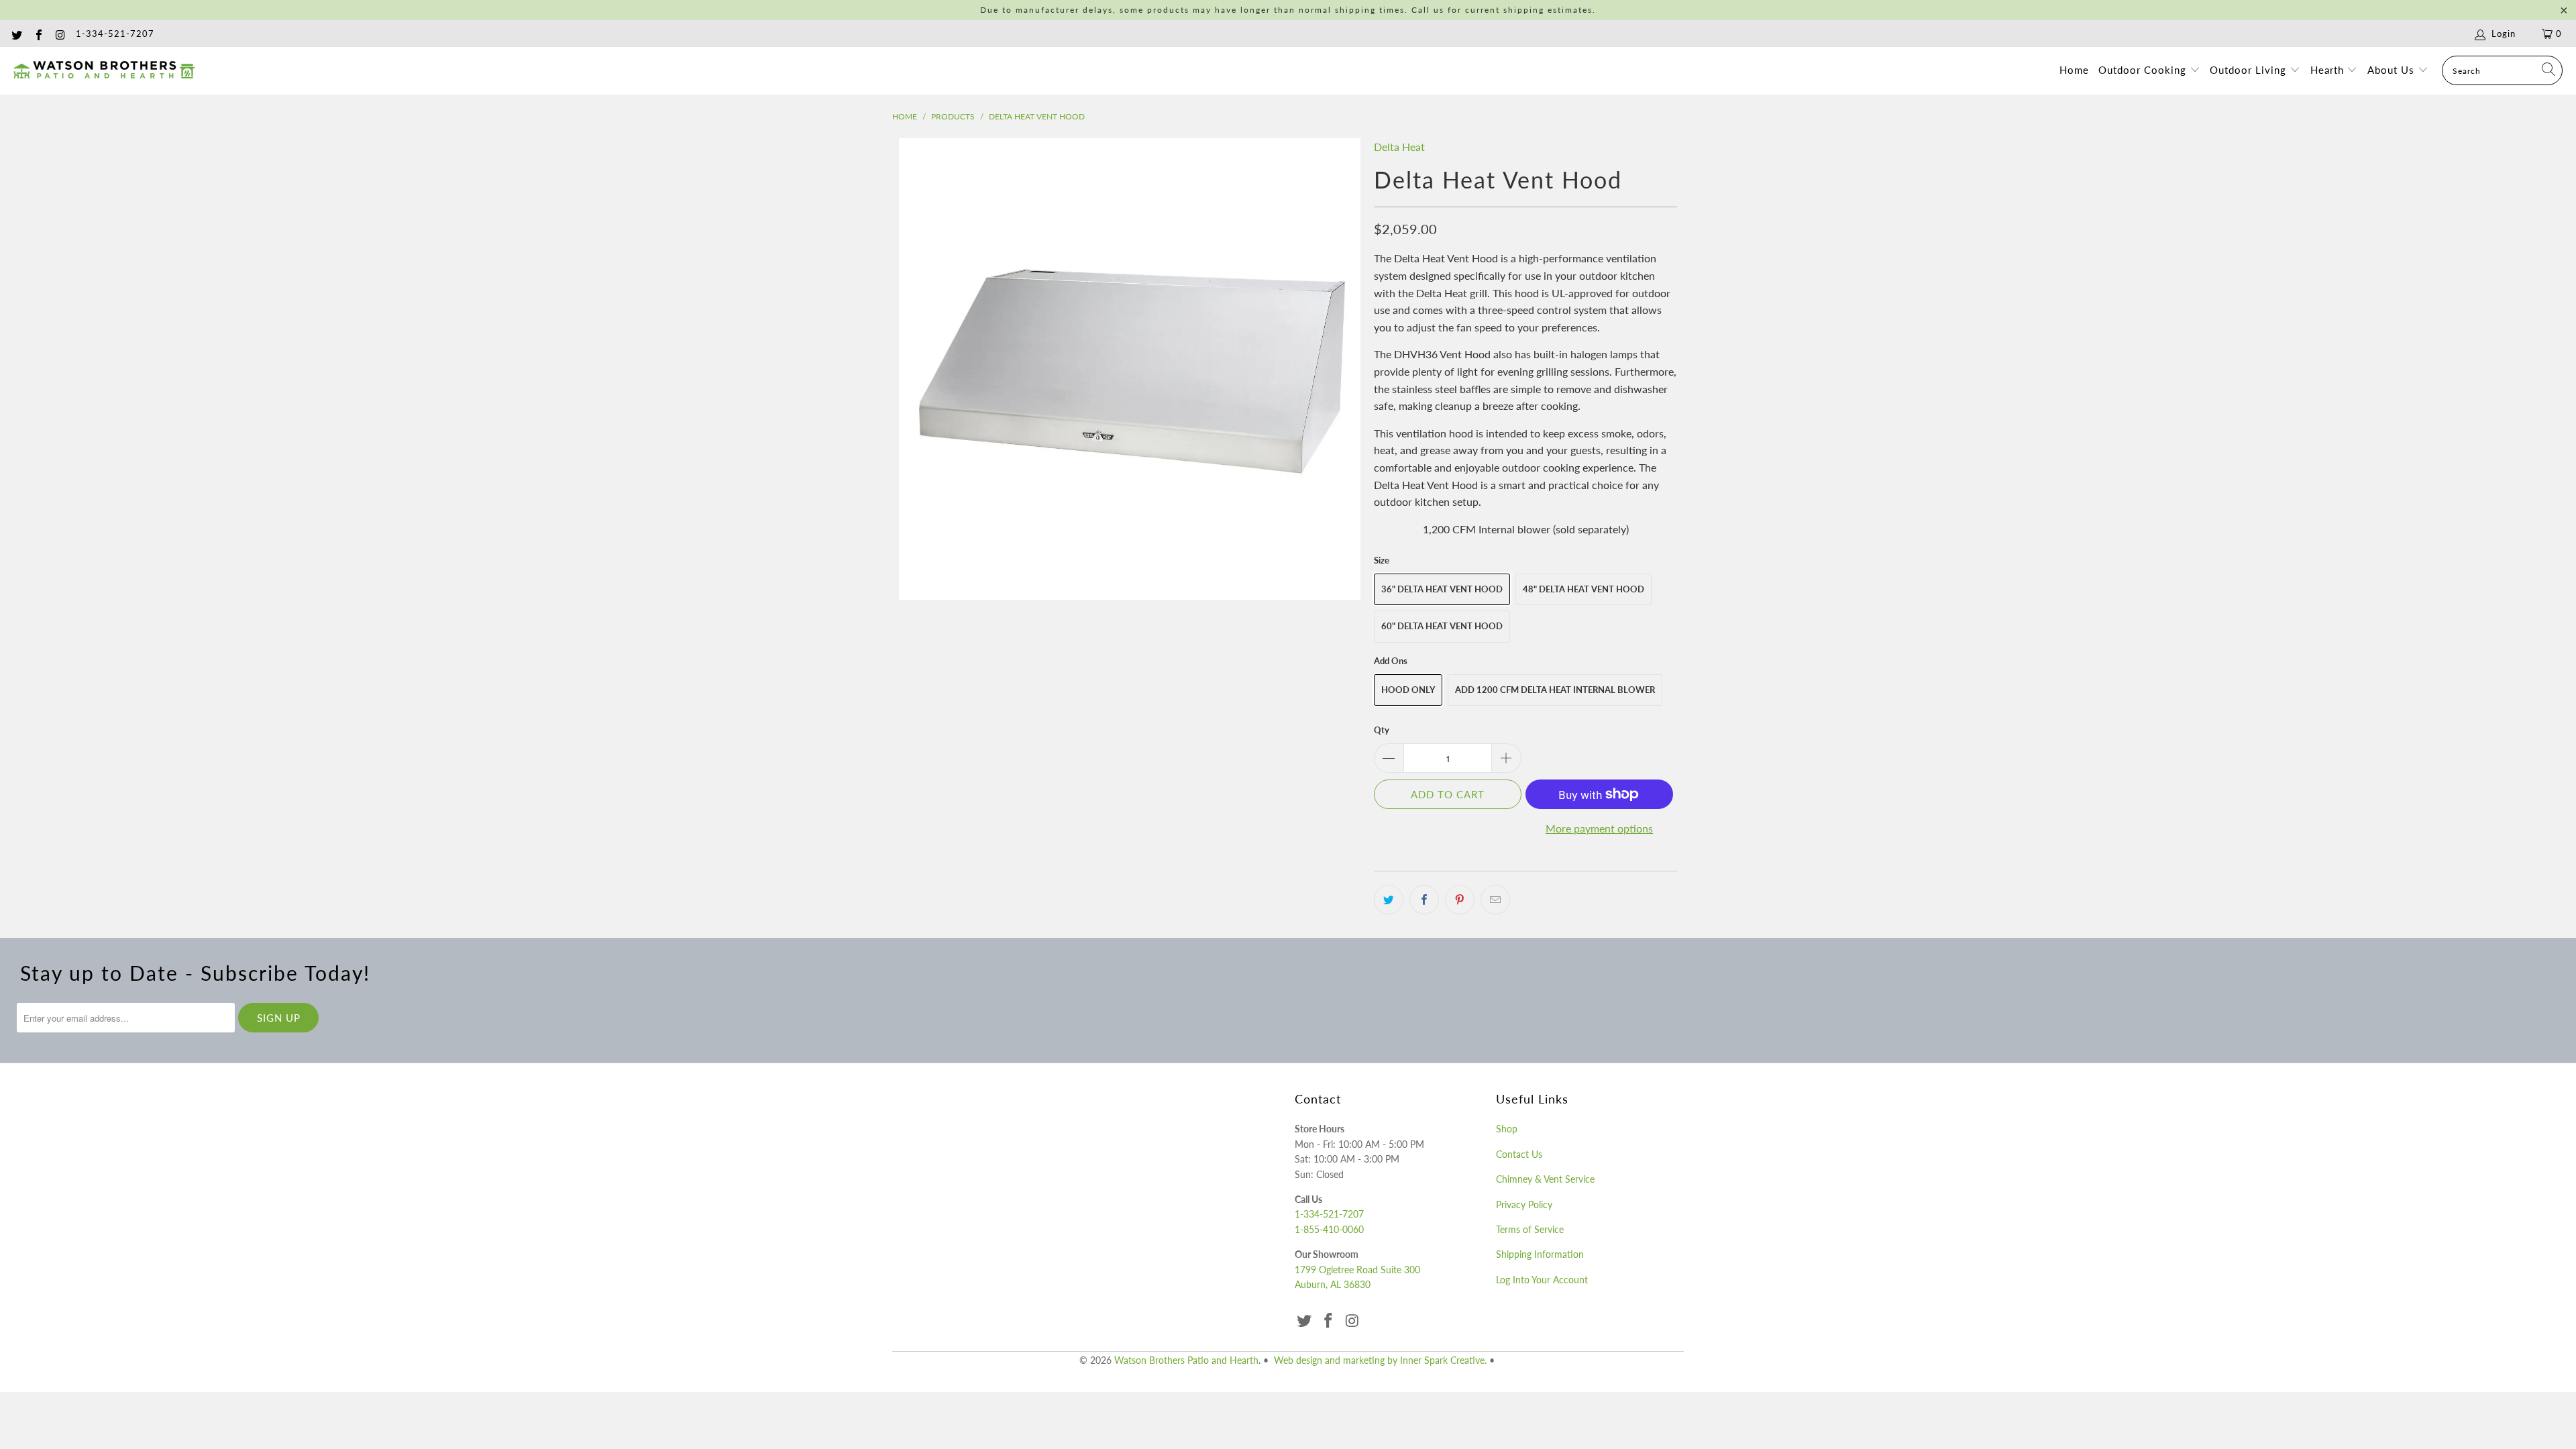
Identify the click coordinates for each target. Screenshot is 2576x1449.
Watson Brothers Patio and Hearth (1186, 1360)
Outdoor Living (2250, 70)
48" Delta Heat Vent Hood (1584, 589)
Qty (1382, 730)
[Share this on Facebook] (1424, 900)
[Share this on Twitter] (1389, 900)
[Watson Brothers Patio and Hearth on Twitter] (16, 34)
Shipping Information (1540, 1254)
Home (2074, 70)
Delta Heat (1399, 147)
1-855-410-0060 (1329, 1229)
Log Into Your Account (1542, 1280)
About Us (2393, 70)
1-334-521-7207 (115, 34)
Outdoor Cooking (2144, 70)
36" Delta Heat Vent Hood (1442, 589)
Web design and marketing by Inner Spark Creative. (1380, 1360)
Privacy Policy (1524, 1204)
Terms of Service (1530, 1229)
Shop (1507, 1129)
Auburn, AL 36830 (1333, 1284)
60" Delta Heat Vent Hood (1442, 626)
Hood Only (1408, 690)
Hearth (2329, 70)
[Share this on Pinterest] (1460, 900)
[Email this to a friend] (1495, 900)
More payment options (1599, 828)
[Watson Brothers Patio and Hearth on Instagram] (60, 34)
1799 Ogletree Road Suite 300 (1357, 1270)
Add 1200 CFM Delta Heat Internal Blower (1555, 690)
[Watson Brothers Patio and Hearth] (104, 70)
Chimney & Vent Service (1545, 1179)
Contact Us (1519, 1154)
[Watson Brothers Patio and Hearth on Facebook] (38, 34)
